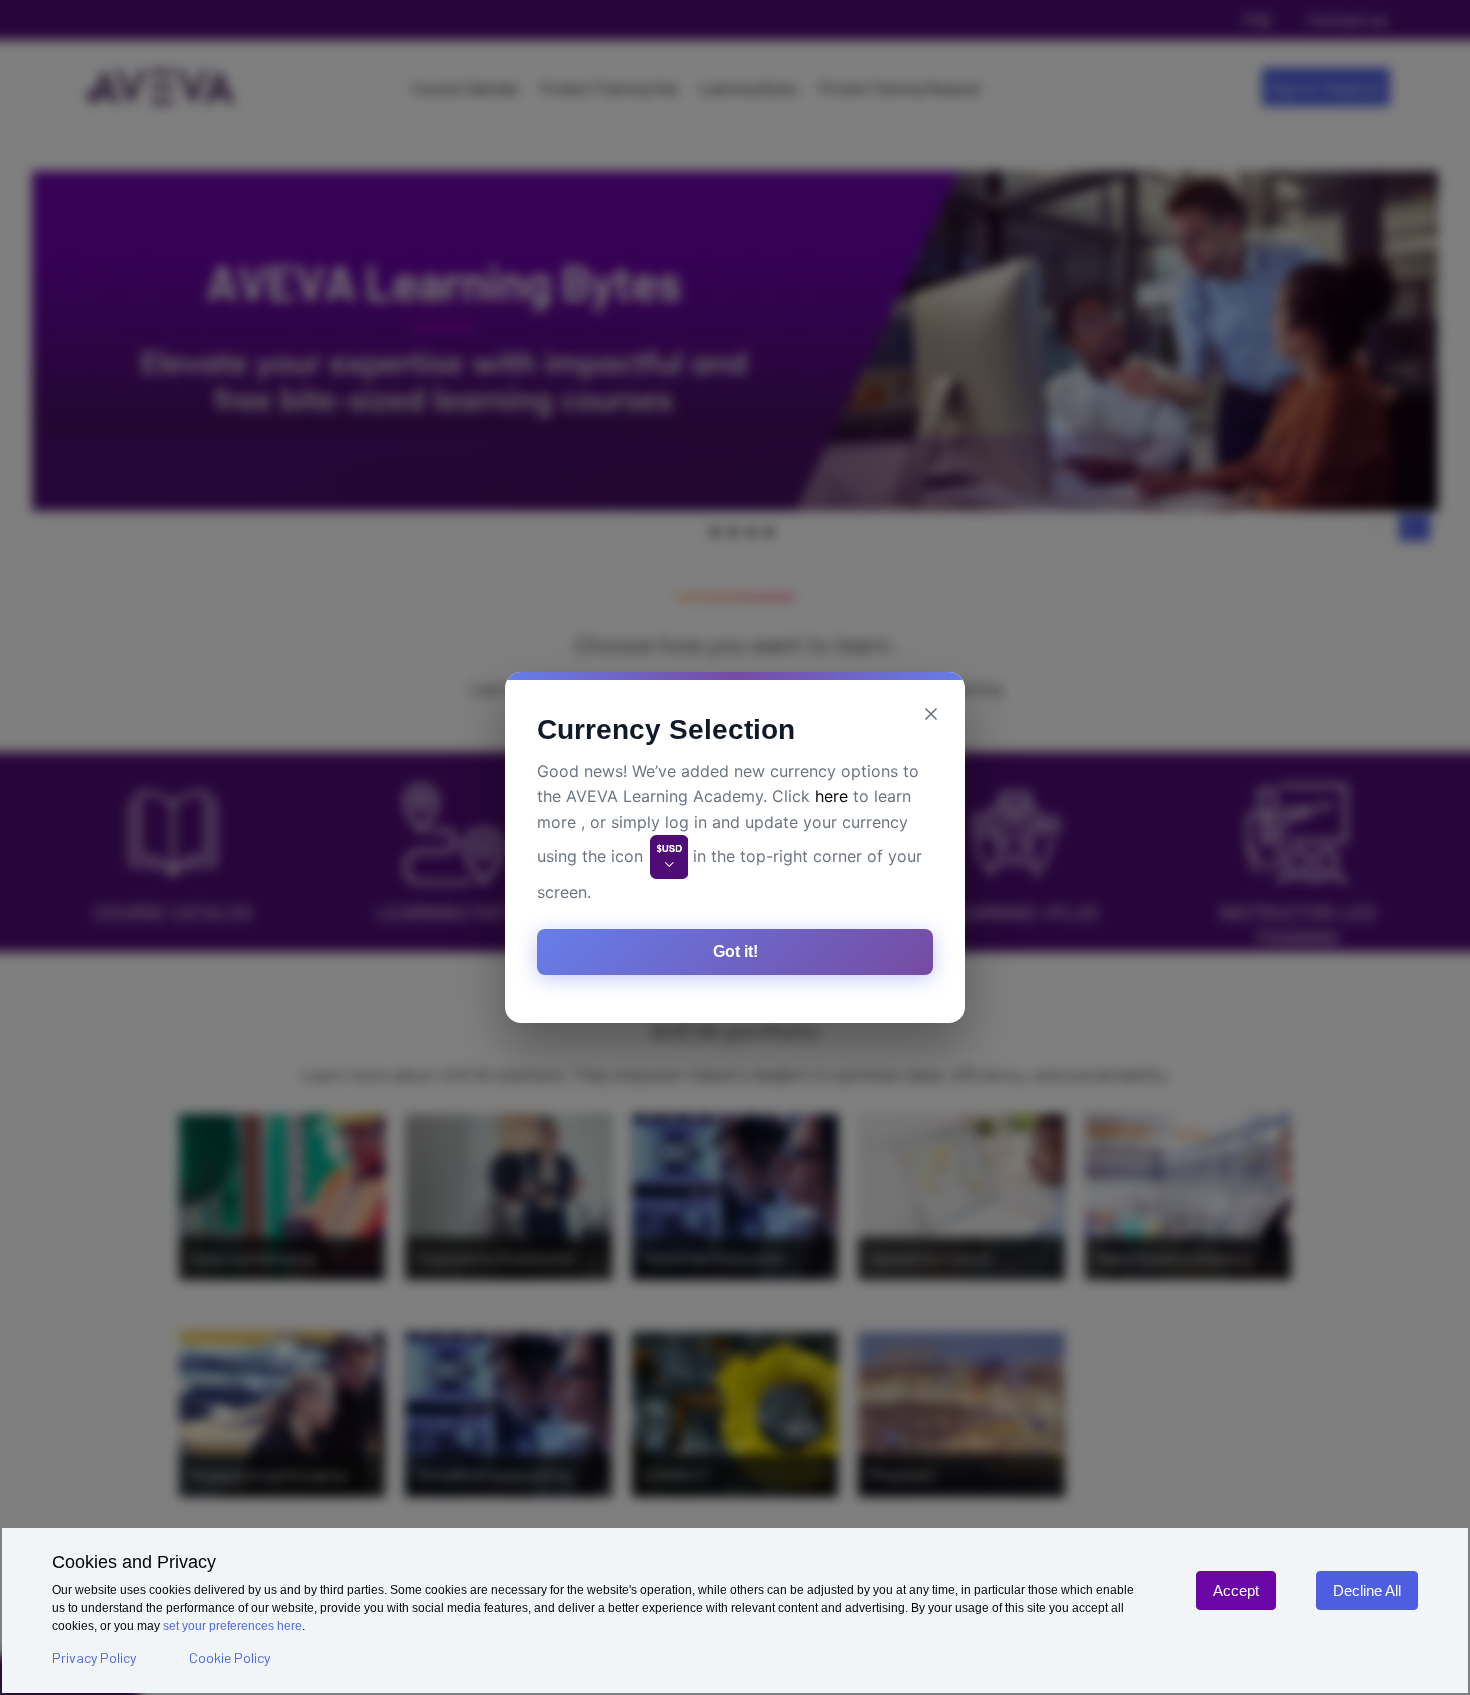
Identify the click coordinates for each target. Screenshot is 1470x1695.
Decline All (1367, 1590)
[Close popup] (931, 714)
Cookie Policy (229, 1657)
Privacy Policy (94, 1657)
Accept (1236, 1590)
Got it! (735, 951)
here (831, 796)
